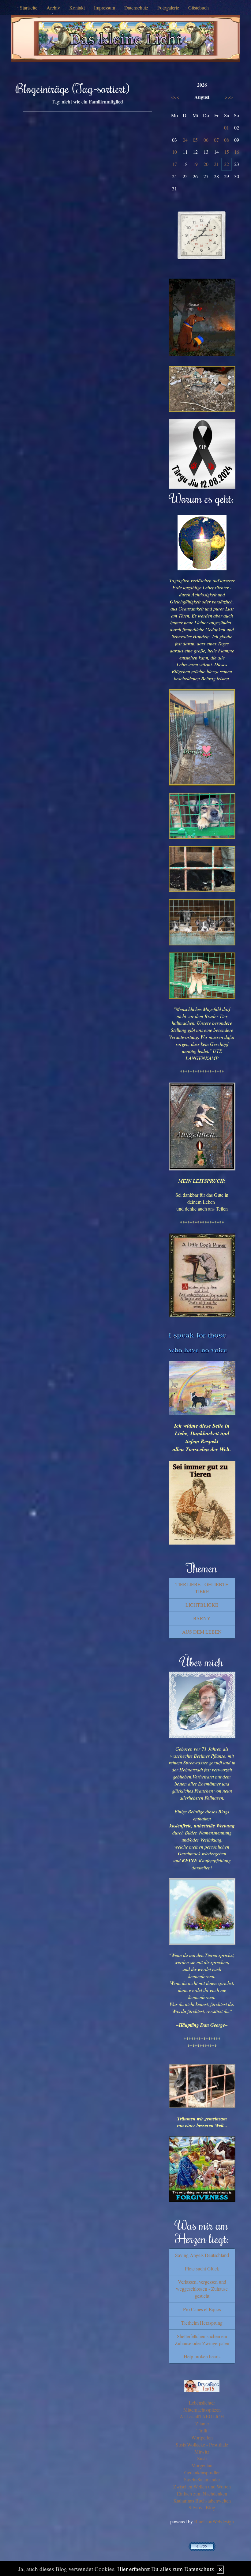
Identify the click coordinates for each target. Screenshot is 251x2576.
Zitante (202, 2423)
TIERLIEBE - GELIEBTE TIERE (202, 1588)
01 (227, 128)
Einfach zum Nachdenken (202, 2493)
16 (237, 152)
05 (195, 140)
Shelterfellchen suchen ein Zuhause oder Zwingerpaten (202, 2340)
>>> (229, 97)
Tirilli (202, 2430)
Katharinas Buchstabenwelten (202, 2501)
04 (185, 140)
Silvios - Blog (202, 2507)
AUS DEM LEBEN (202, 1632)
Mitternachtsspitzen (202, 2410)
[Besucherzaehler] (202, 2546)
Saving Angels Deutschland (202, 2255)
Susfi (202, 2458)
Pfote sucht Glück (202, 2268)
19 (195, 164)
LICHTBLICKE (202, 1605)
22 (227, 164)
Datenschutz (136, 8)
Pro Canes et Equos (202, 2309)
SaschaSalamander (202, 2479)
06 (206, 140)
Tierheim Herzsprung (202, 2323)
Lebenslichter (202, 2403)
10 (174, 152)
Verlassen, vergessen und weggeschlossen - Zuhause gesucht (202, 2289)
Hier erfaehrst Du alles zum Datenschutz (166, 2569)
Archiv (53, 8)
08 (227, 140)
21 (216, 164)
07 (216, 140)
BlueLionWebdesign (214, 2521)
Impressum (105, 8)
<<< (175, 97)
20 (206, 164)
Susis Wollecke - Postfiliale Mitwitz (202, 2448)
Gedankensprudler (202, 2472)
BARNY (202, 1618)
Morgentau (202, 2465)
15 (227, 152)
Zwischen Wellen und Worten (202, 2486)
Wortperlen (202, 2437)
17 (174, 164)
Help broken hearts (202, 2356)
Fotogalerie (168, 8)
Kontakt (77, 8)
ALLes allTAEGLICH (202, 2416)
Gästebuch (199, 8)
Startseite (29, 8)
